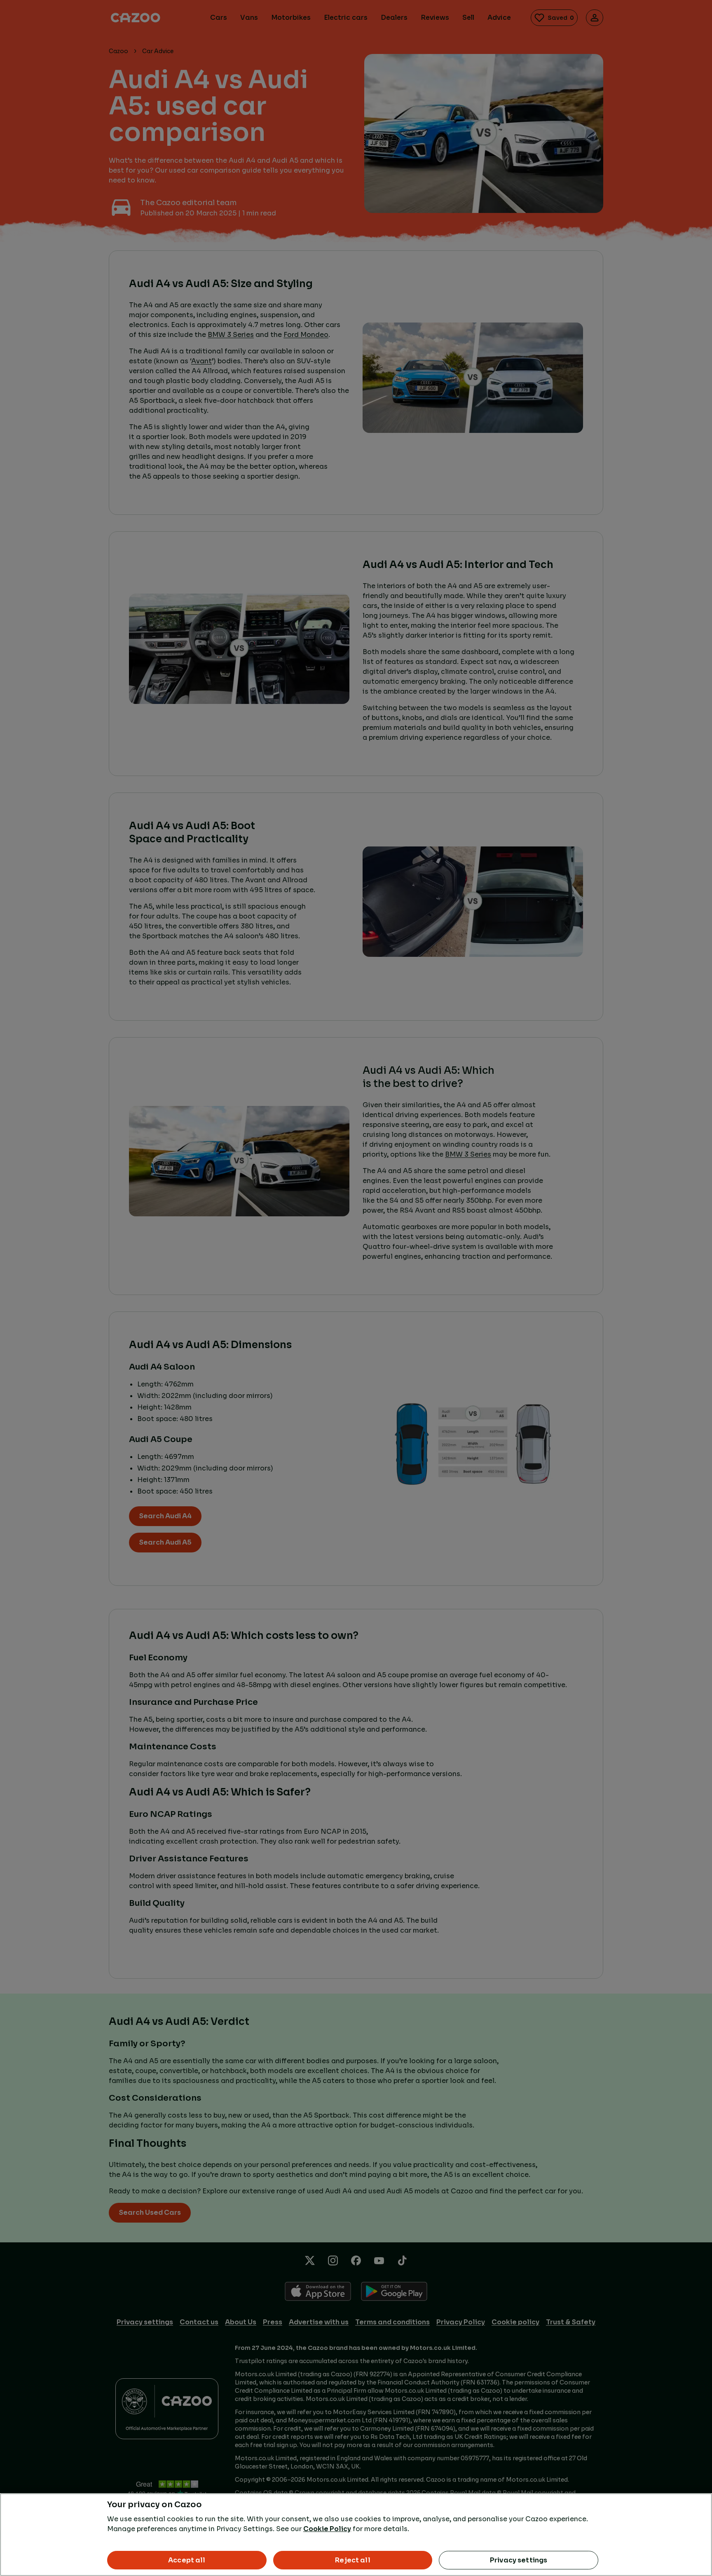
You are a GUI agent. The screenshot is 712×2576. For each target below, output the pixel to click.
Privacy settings (519, 2560)
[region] (356, 2535)
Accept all (187, 2560)
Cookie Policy (327, 2529)
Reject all (353, 2560)
